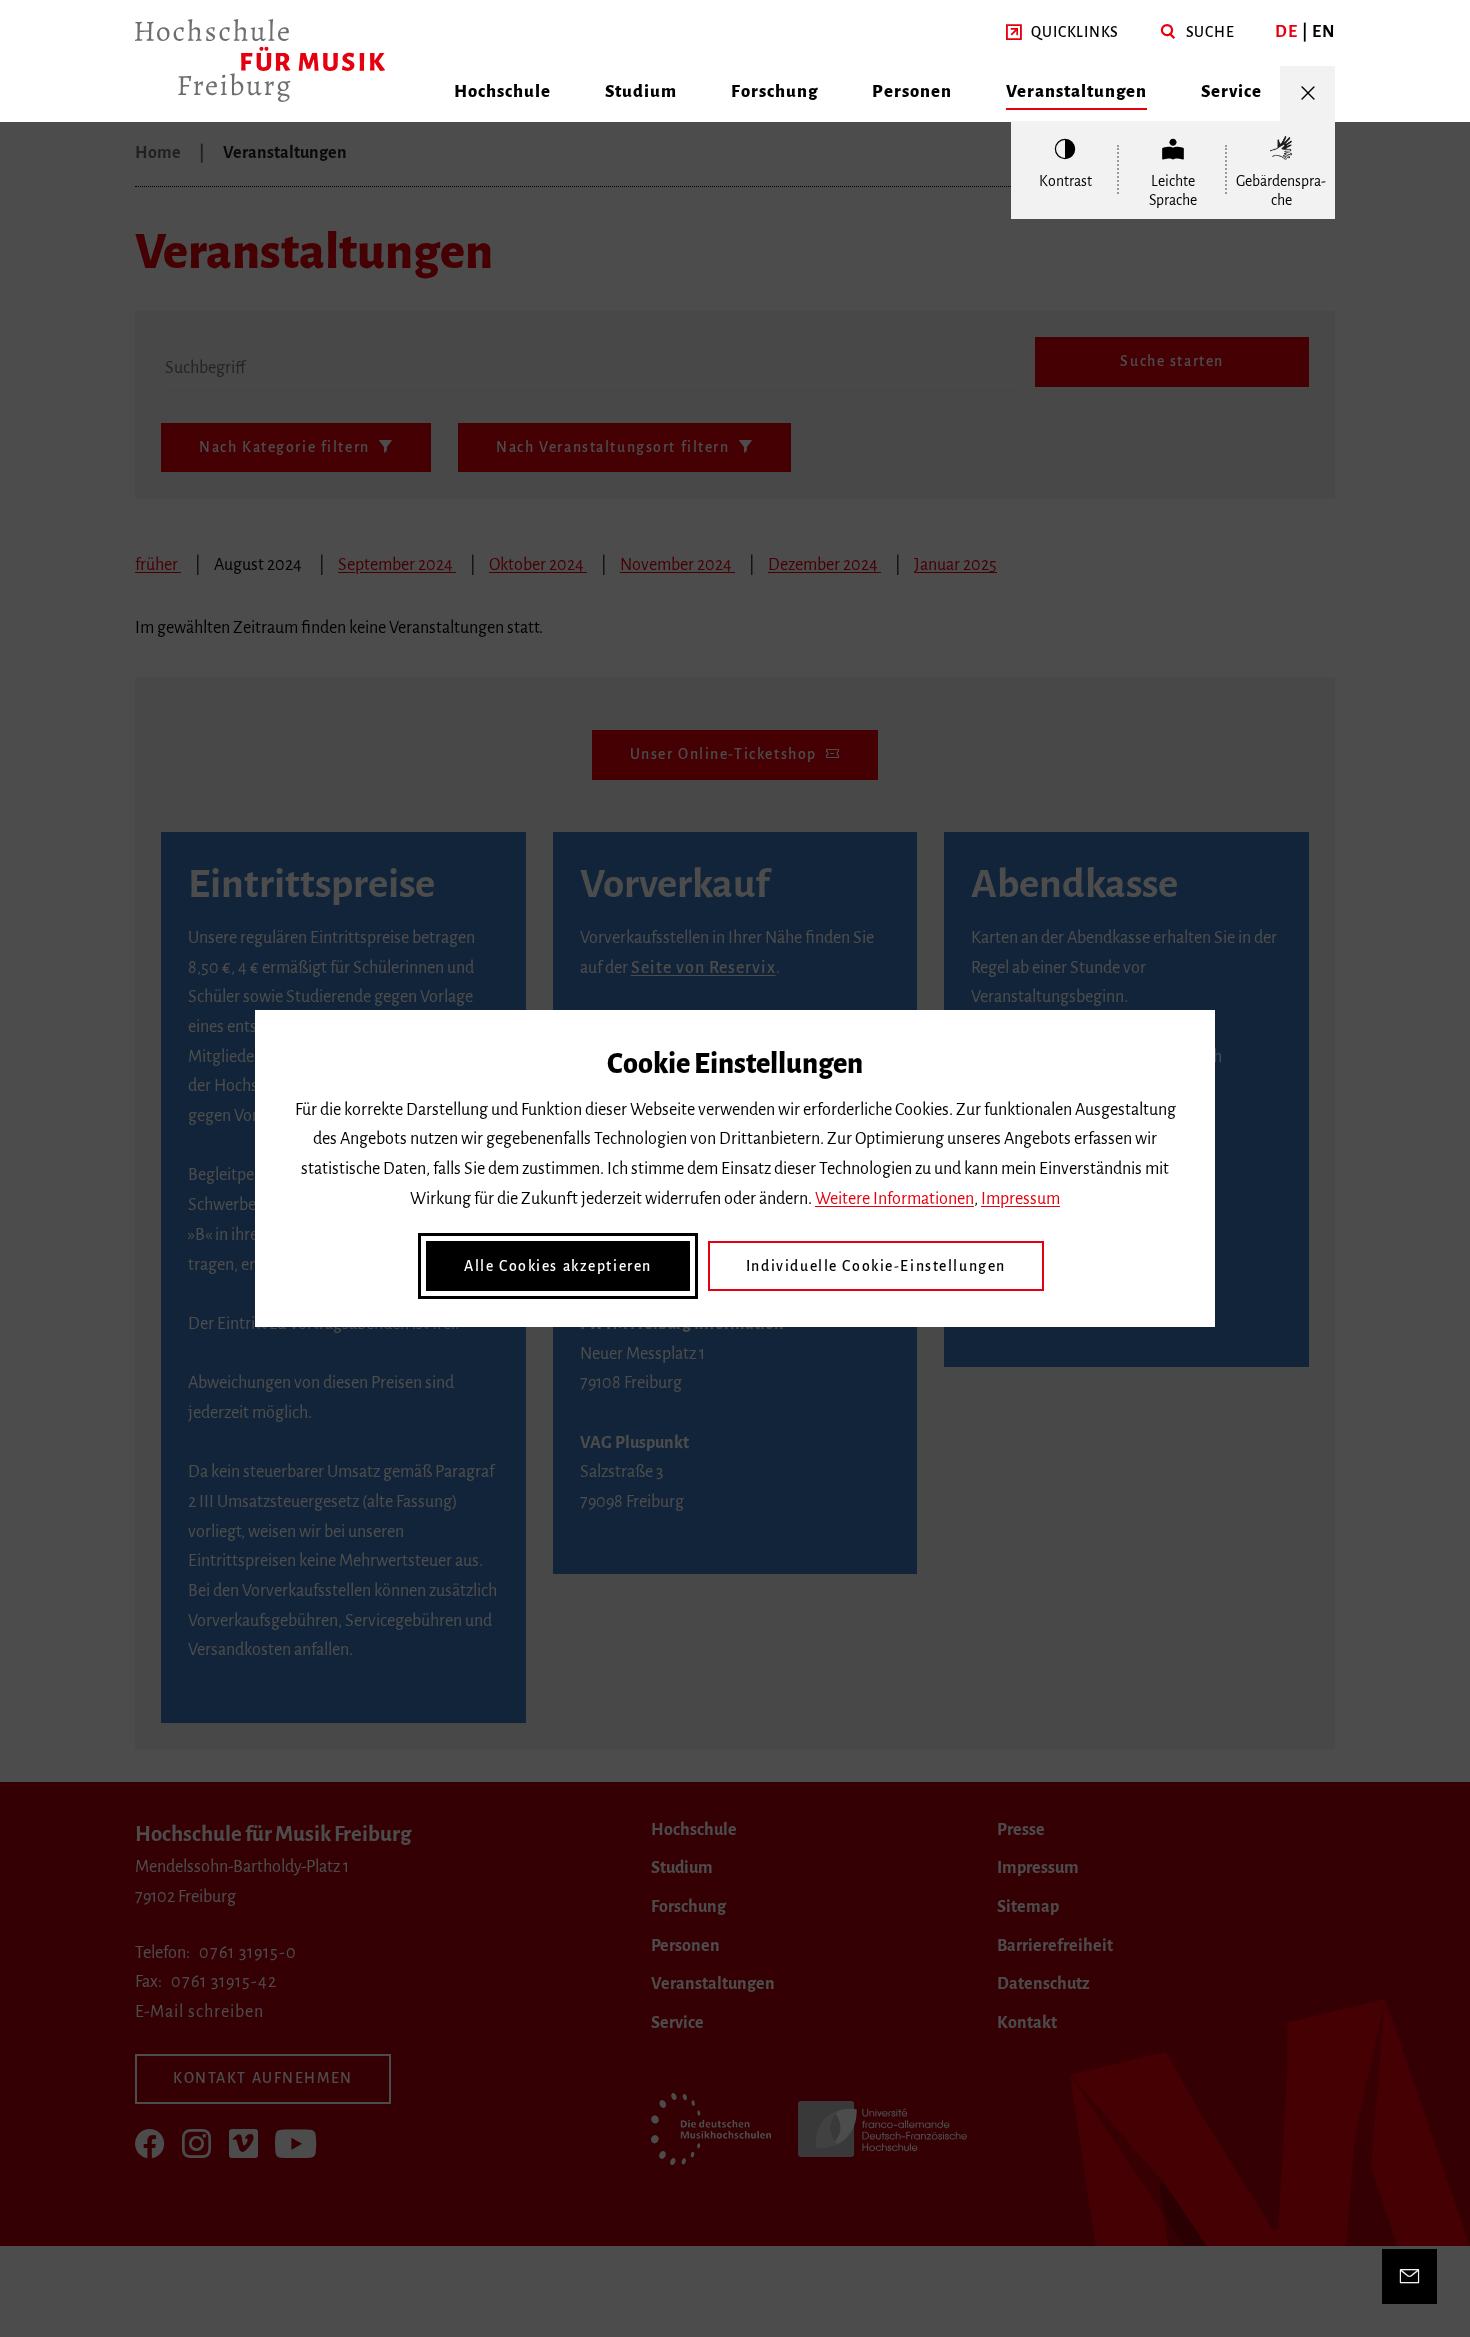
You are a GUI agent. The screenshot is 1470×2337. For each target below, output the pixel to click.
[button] (1062, 33)
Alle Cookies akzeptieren (558, 1266)
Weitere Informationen (894, 1199)
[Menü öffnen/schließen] (1307, 93)
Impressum (1020, 1199)
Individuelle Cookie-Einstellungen (876, 1266)
